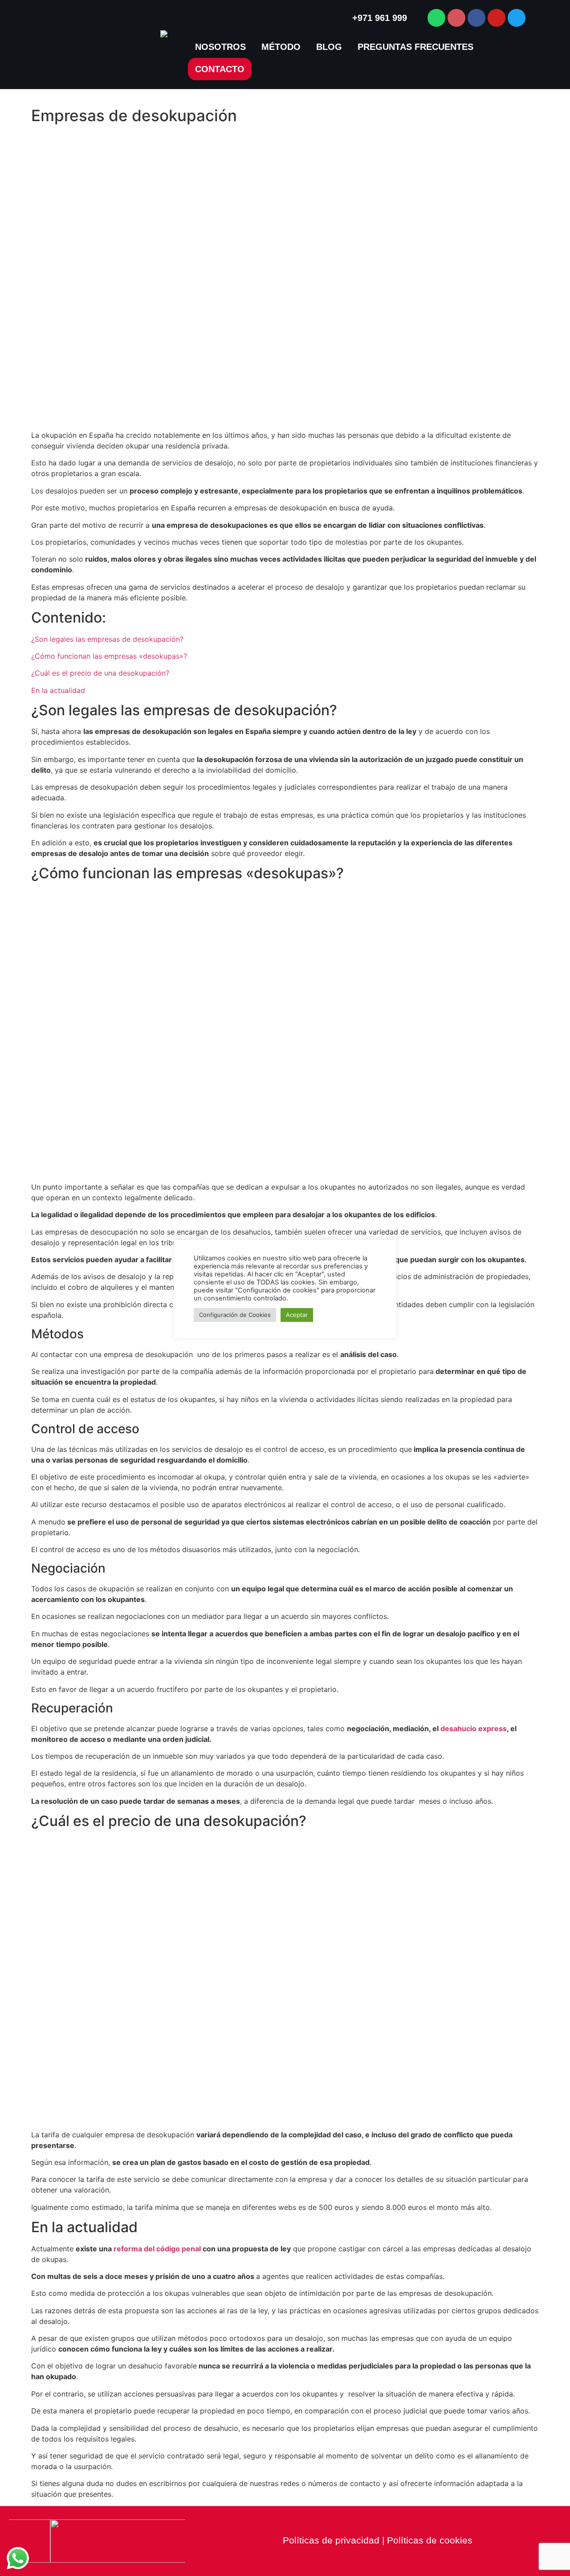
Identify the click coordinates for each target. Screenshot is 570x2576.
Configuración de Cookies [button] (235, 1315)
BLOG (329, 47)
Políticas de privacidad (331, 2540)
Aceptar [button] (297, 1315)
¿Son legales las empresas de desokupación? (107, 639)
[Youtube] (497, 18)
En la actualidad (58, 690)
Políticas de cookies (430, 2540)
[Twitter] (517, 18)
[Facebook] (476, 18)
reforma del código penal (157, 2249)
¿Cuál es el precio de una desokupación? (100, 673)
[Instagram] (456, 18)
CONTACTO (220, 69)
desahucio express (474, 1728)
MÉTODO (281, 47)
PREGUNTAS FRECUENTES (415, 47)
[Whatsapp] (436, 18)
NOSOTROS (220, 47)
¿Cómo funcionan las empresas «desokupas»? (109, 656)
